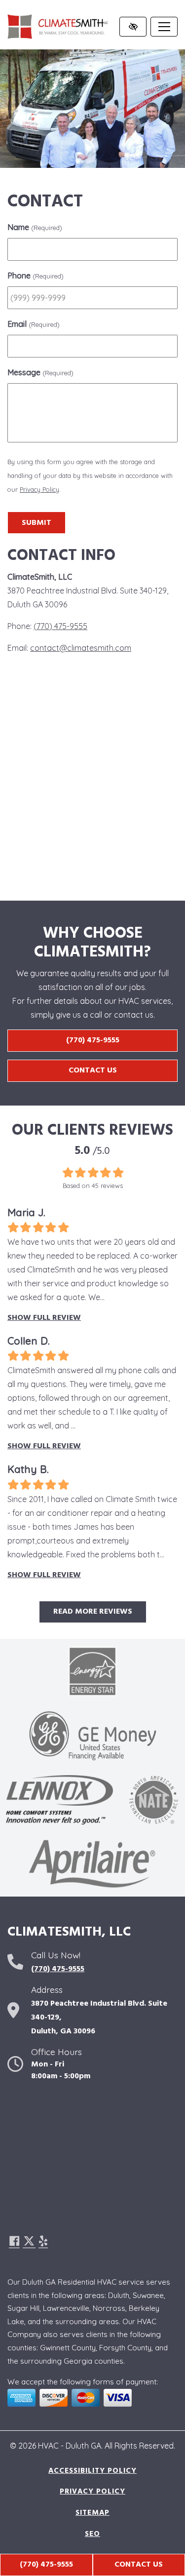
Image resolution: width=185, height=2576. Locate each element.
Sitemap (92, 2513)
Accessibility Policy (92, 2471)
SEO (92, 2534)
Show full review (44, 1318)
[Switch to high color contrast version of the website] (133, 27)
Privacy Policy (39, 489)
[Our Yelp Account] (43, 2242)
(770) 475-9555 (46, 2565)
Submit (37, 523)
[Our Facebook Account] (14, 2242)
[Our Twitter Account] (29, 2242)
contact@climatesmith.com (81, 648)
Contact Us (93, 1070)
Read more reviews (93, 1612)
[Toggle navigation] (164, 27)
